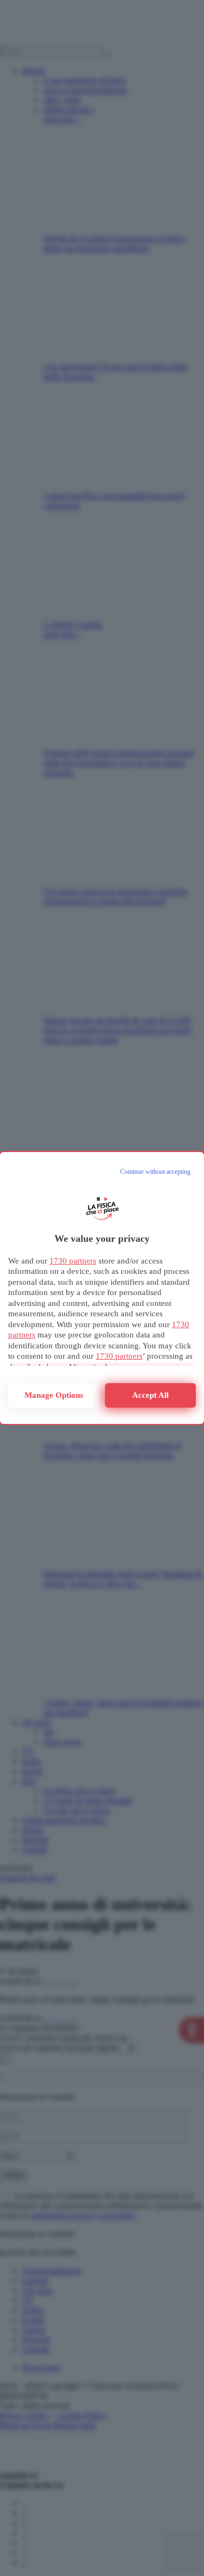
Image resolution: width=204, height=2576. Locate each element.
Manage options (54, 1395)
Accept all (150, 1395)
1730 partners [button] (73, 1261)
